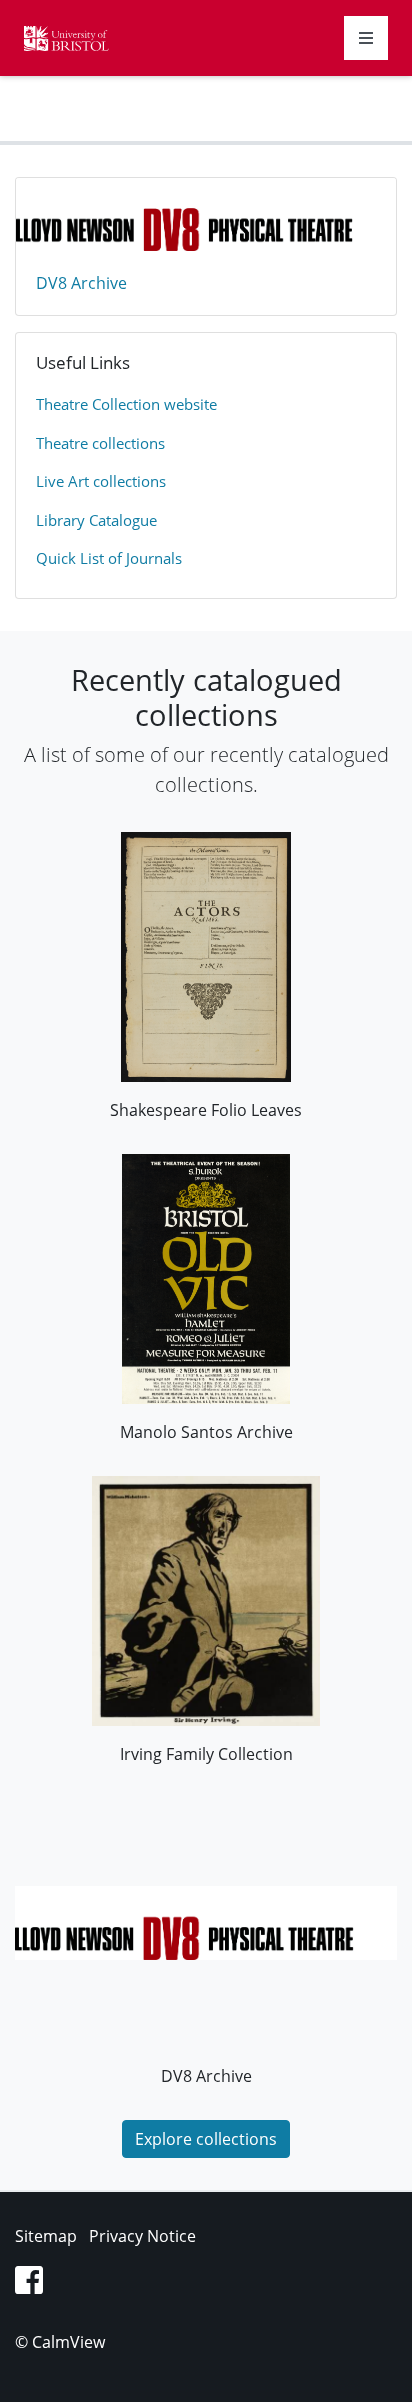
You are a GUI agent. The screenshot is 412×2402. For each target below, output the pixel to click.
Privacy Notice (142, 2236)
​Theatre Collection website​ (126, 404)
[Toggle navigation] (366, 38)
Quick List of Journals (109, 558)
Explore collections (206, 2139)
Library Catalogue (96, 520)
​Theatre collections (100, 443)
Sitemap (46, 2236)
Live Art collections (101, 481)
